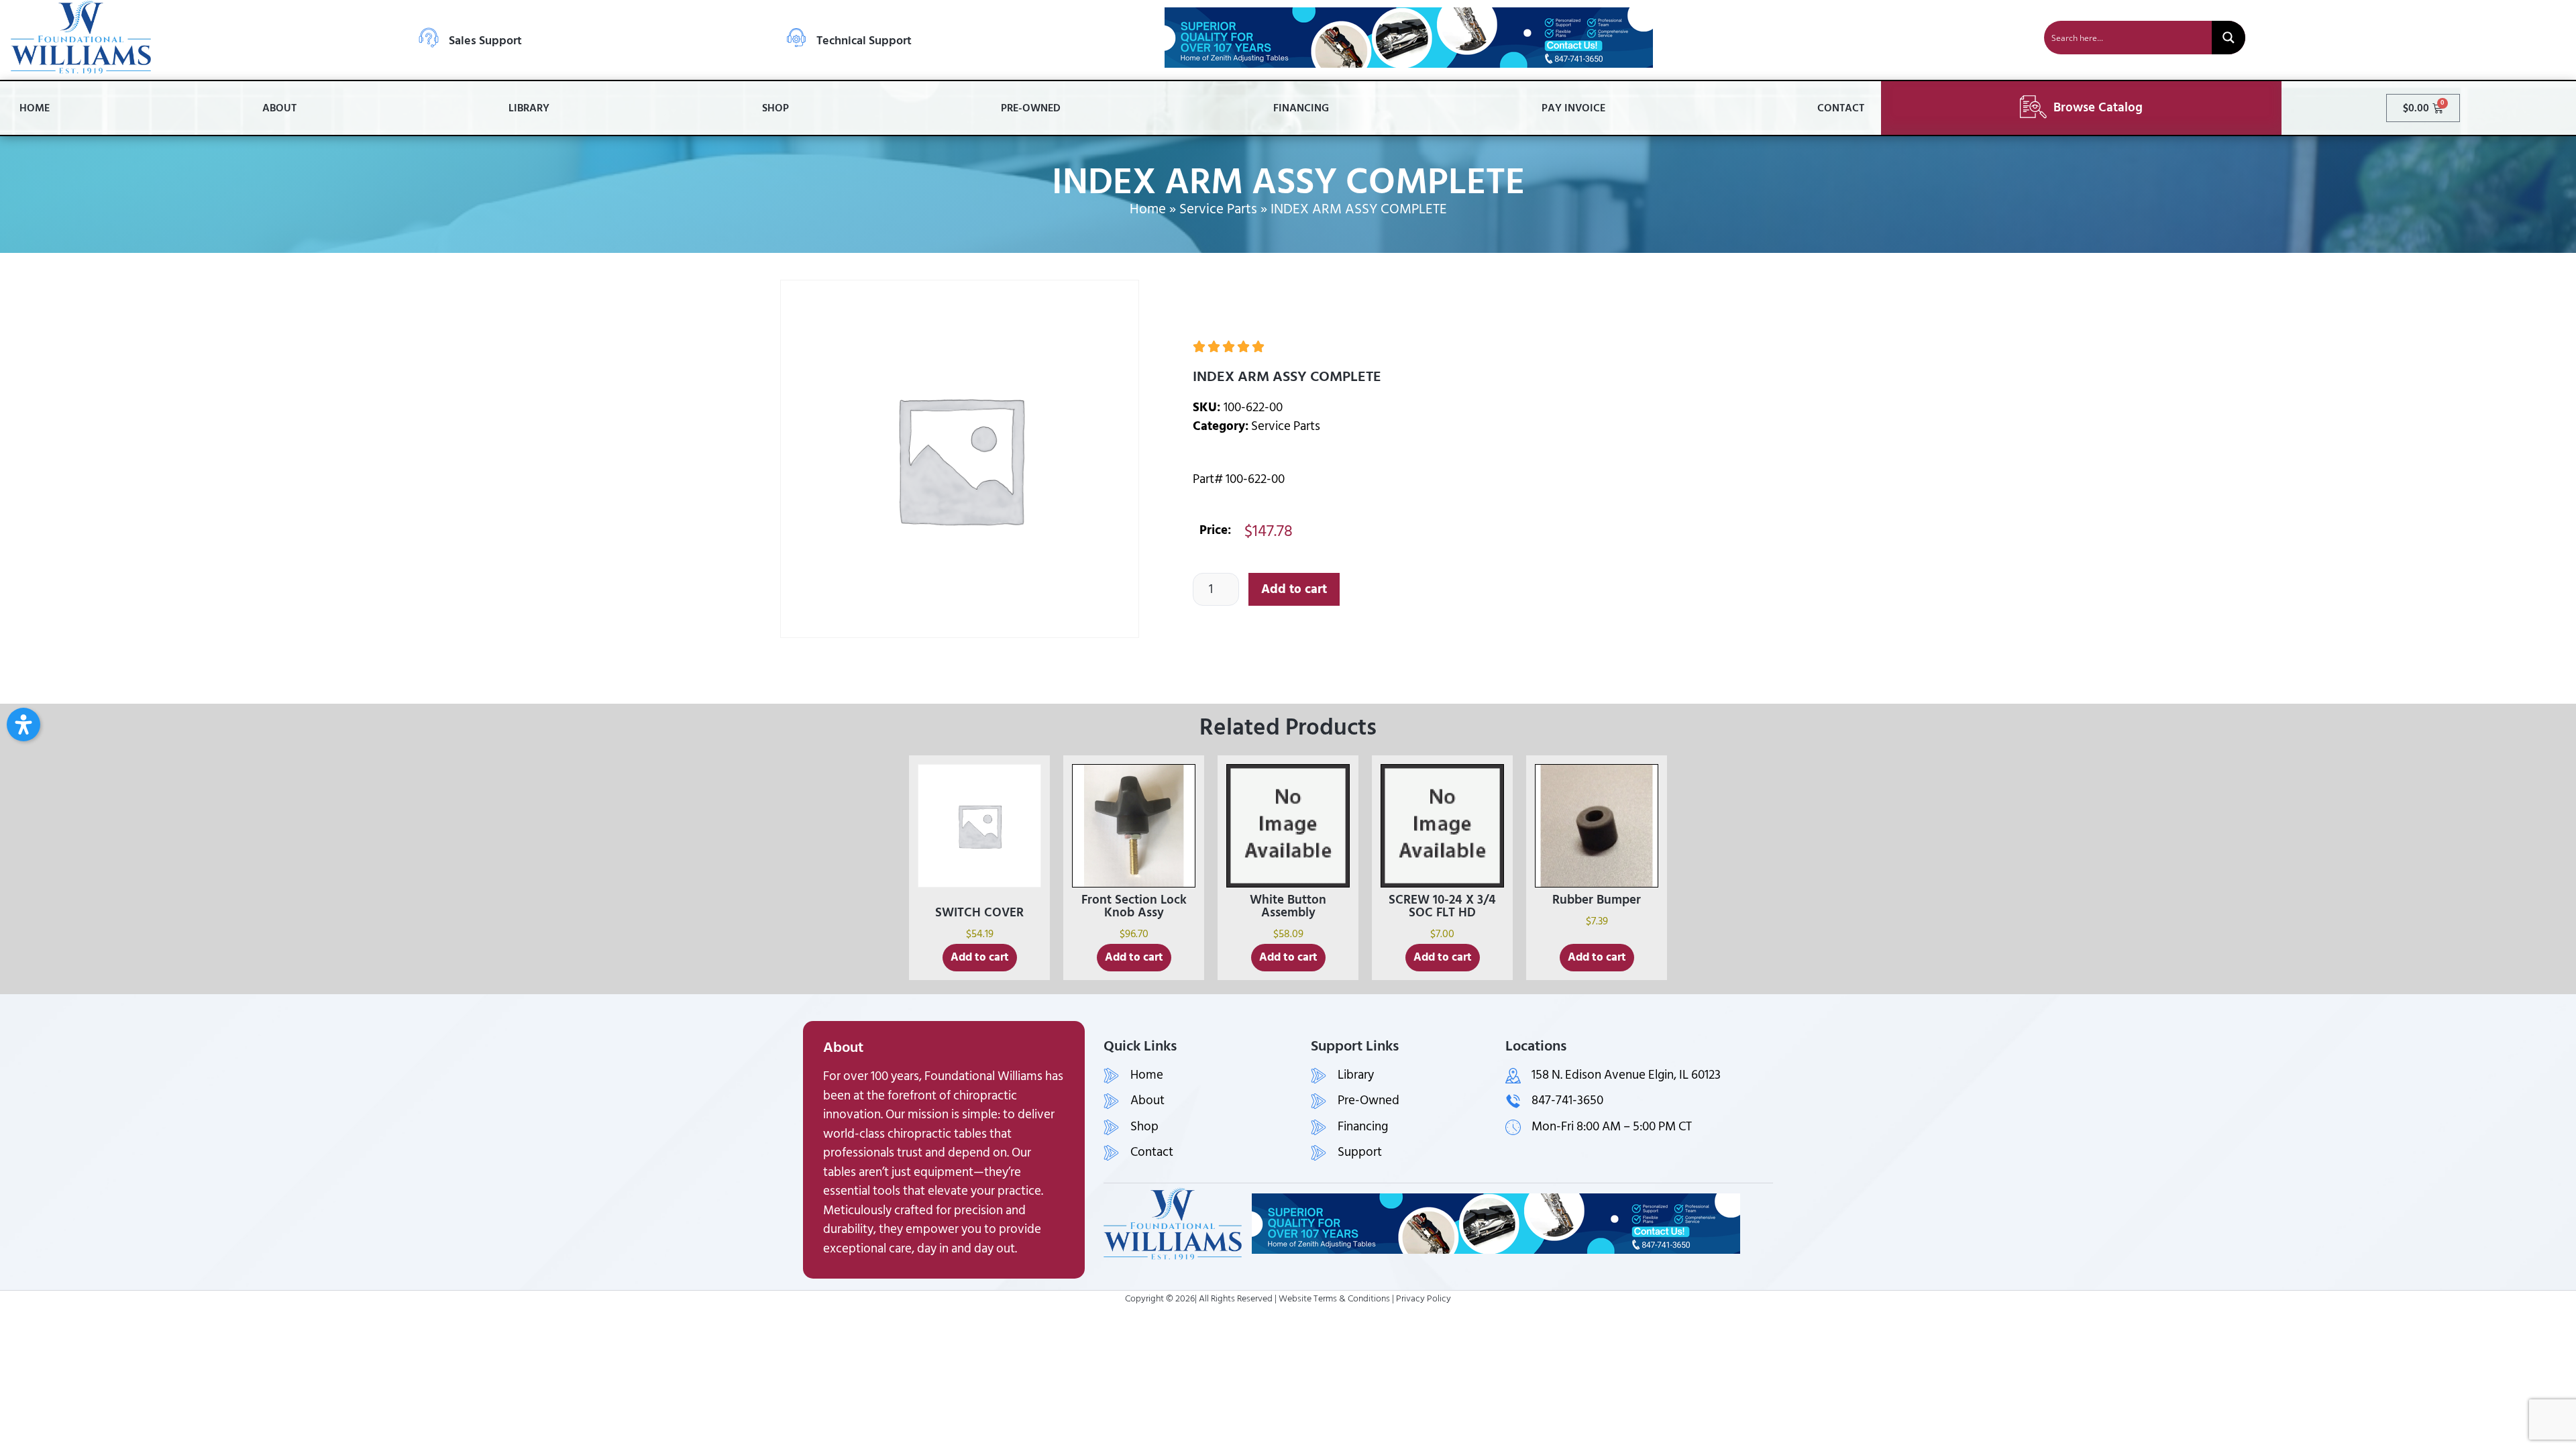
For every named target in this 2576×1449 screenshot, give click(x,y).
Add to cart (1294, 589)
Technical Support (864, 41)
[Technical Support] (796, 38)
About (279, 108)
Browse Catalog (2098, 108)
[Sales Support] (429, 38)
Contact (1841, 108)
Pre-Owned (1031, 108)
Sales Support (485, 41)
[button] (23, 724)
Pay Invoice (1573, 108)
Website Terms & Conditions (1334, 1298)
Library (529, 108)
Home (35, 108)
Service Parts (1218, 209)
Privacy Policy (1424, 1298)
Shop (775, 108)
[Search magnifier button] (2229, 38)
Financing (1301, 108)
